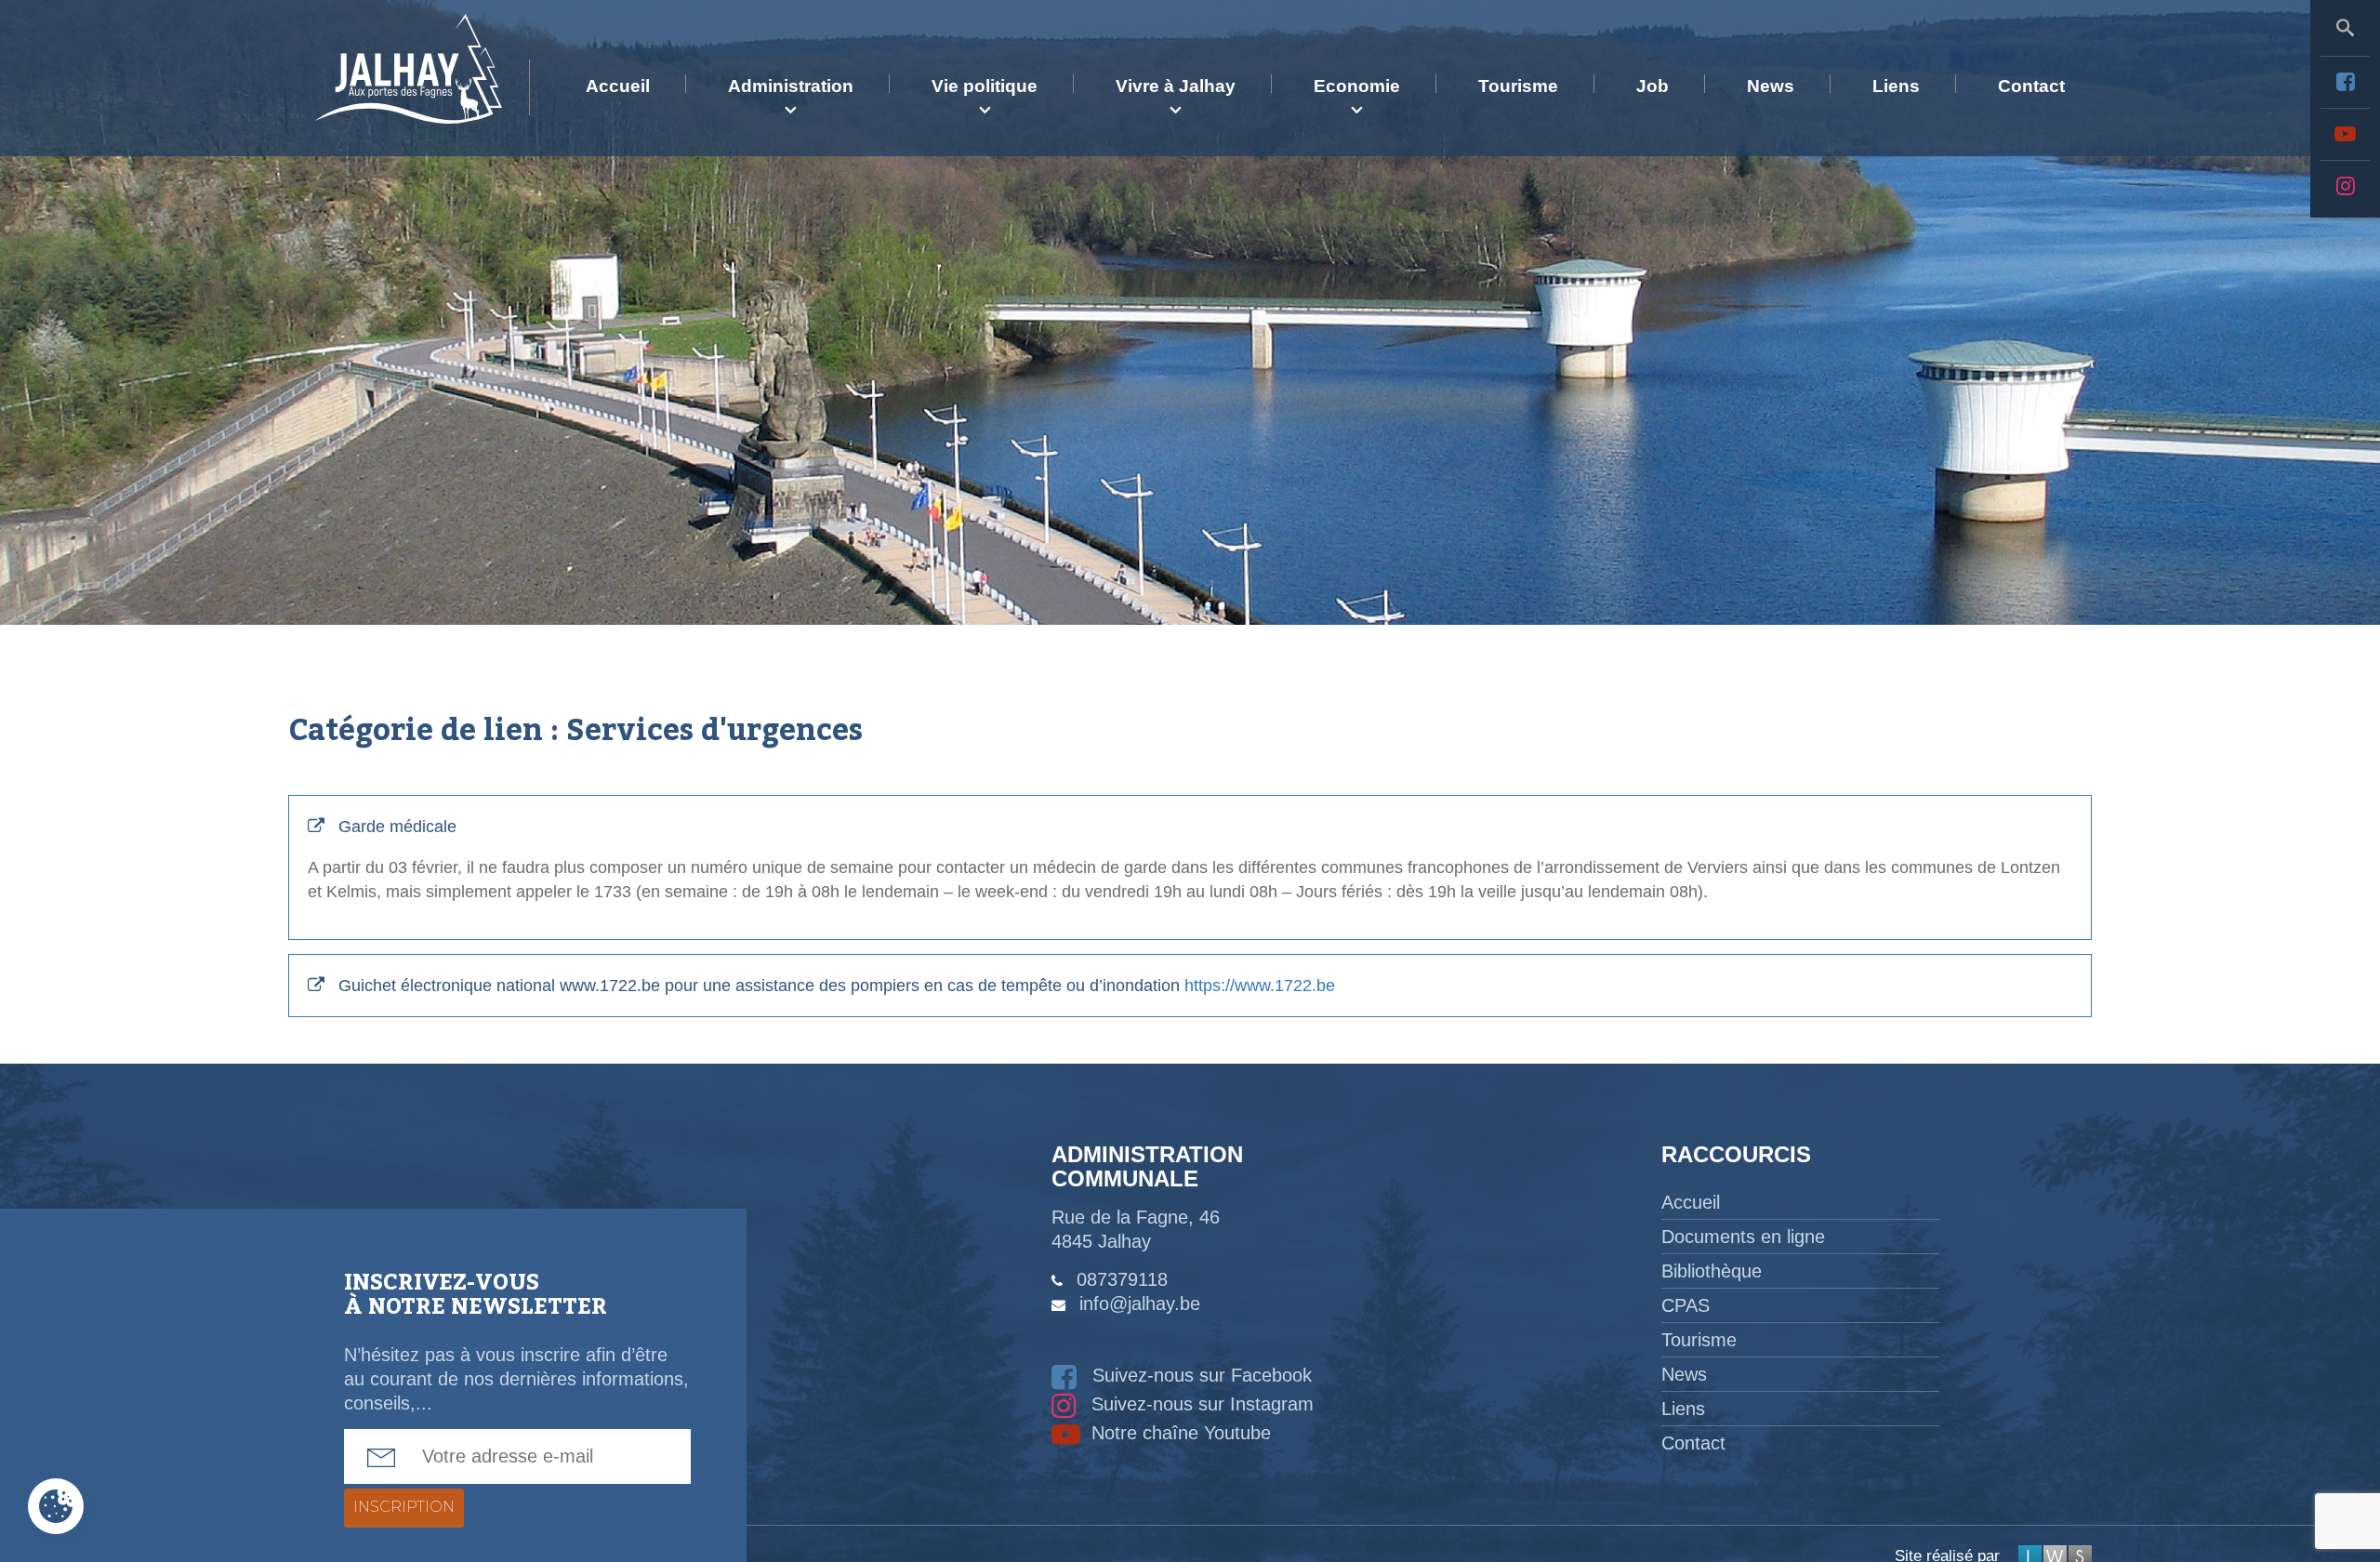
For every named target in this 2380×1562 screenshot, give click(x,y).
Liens (1896, 86)
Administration (791, 86)
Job (1653, 86)
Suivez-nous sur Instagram (1200, 1404)
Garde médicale (1184, 859)
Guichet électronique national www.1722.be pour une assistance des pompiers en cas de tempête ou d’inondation (837, 986)
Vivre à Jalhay (1176, 86)
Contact (2031, 86)
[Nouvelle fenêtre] (2345, 82)
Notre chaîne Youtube (1178, 1433)
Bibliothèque (1712, 1271)
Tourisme (1518, 86)
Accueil (618, 86)
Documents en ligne (1743, 1237)
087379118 (1122, 1279)
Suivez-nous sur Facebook (1199, 1375)
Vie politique (985, 86)
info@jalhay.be (1140, 1304)
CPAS (1686, 1305)
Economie (1357, 86)
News (1771, 86)
